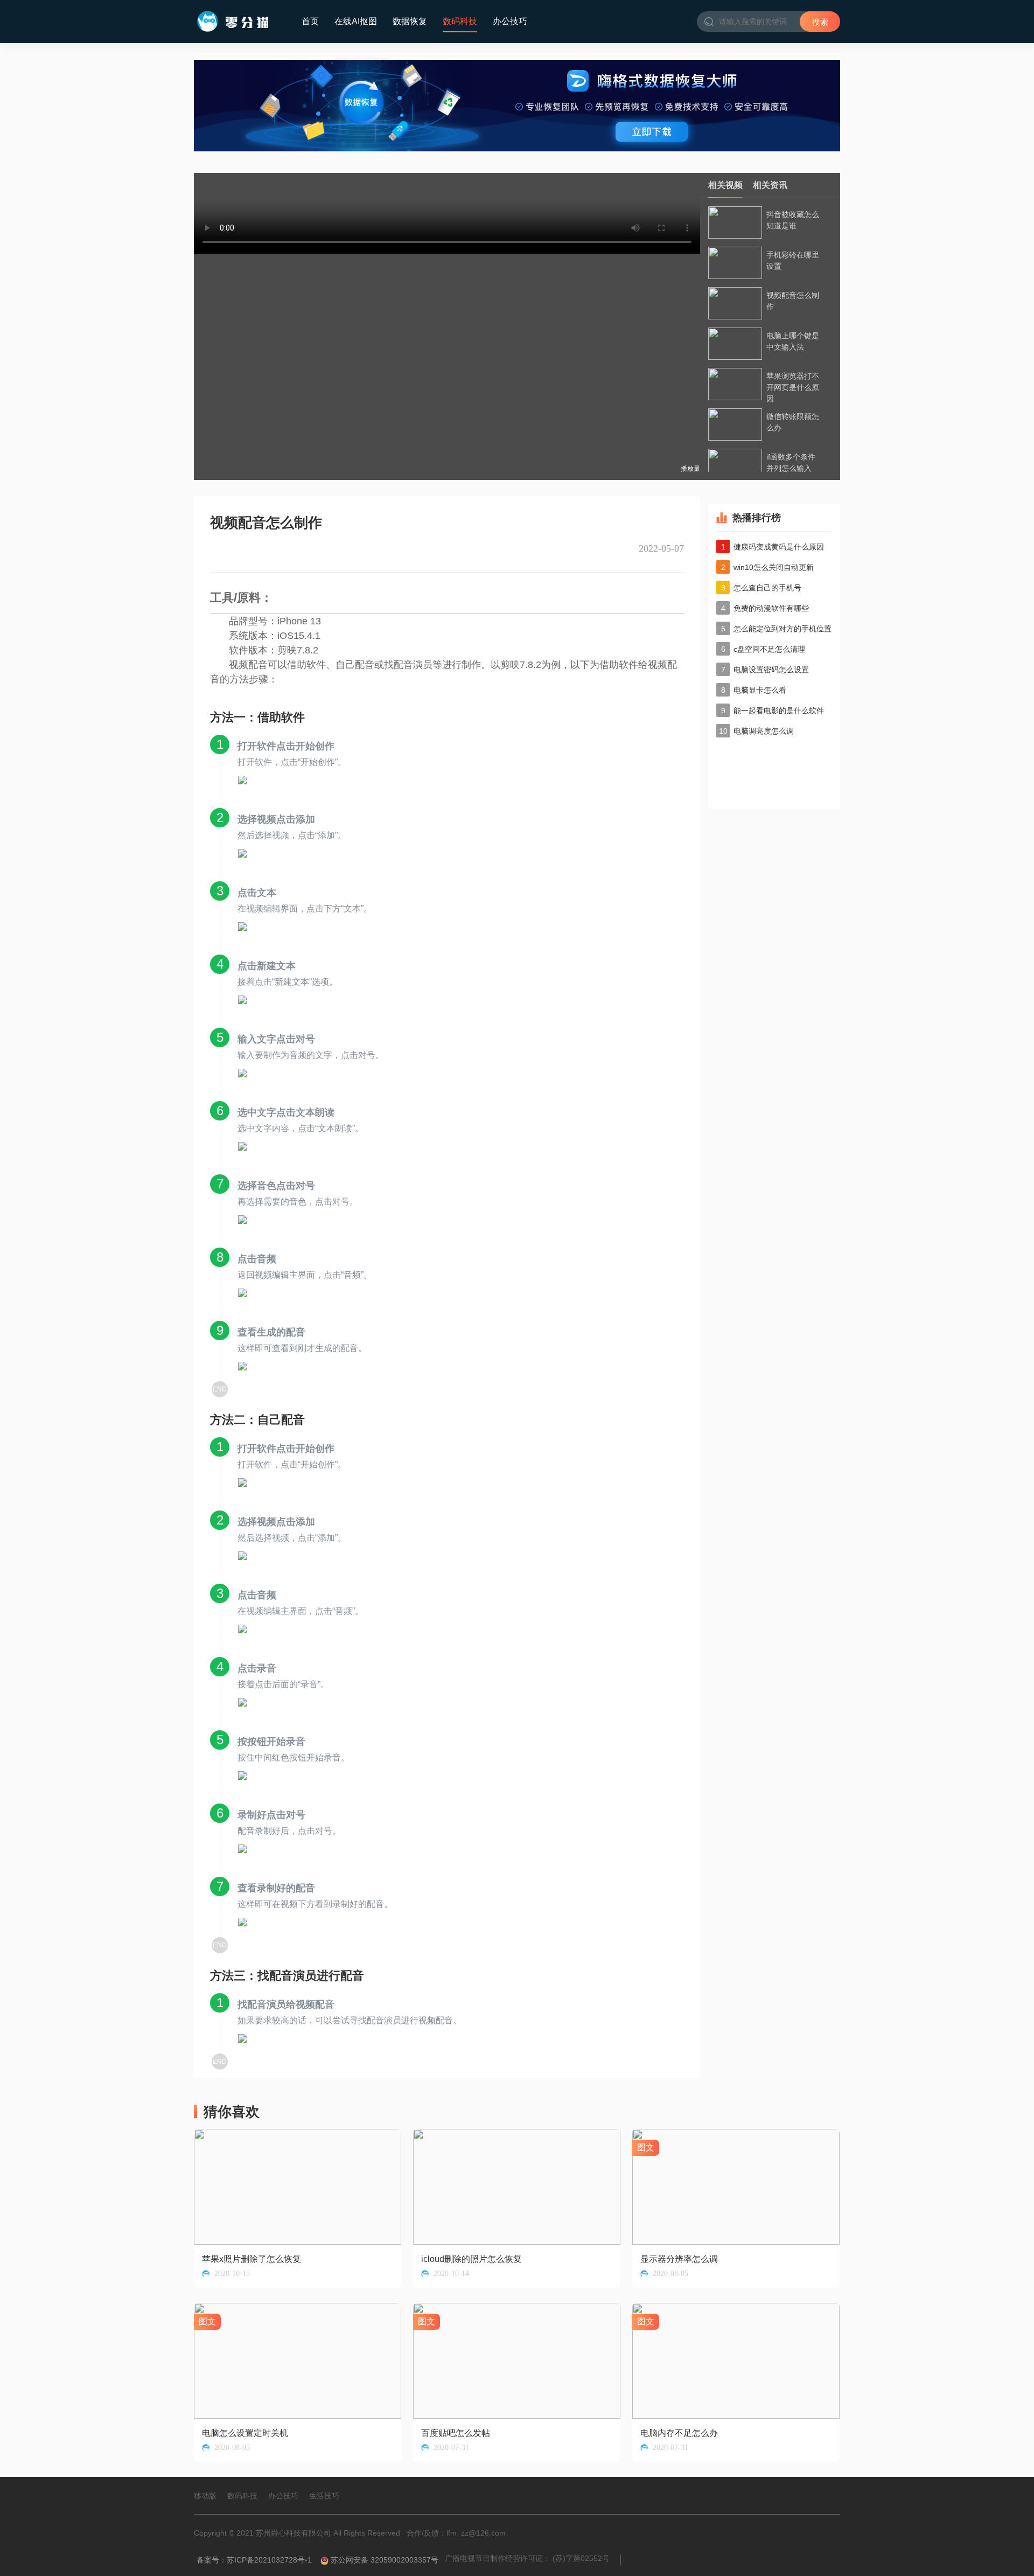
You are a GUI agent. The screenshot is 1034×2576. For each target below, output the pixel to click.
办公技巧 (510, 21)
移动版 (205, 2496)
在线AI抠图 (356, 21)
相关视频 (725, 185)
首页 (310, 21)
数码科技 (460, 21)
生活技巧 (324, 2496)
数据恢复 (410, 21)
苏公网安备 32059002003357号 (385, 2560)
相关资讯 (770, 185)
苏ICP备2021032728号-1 (269, 2560)
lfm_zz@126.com (476, 2533)
